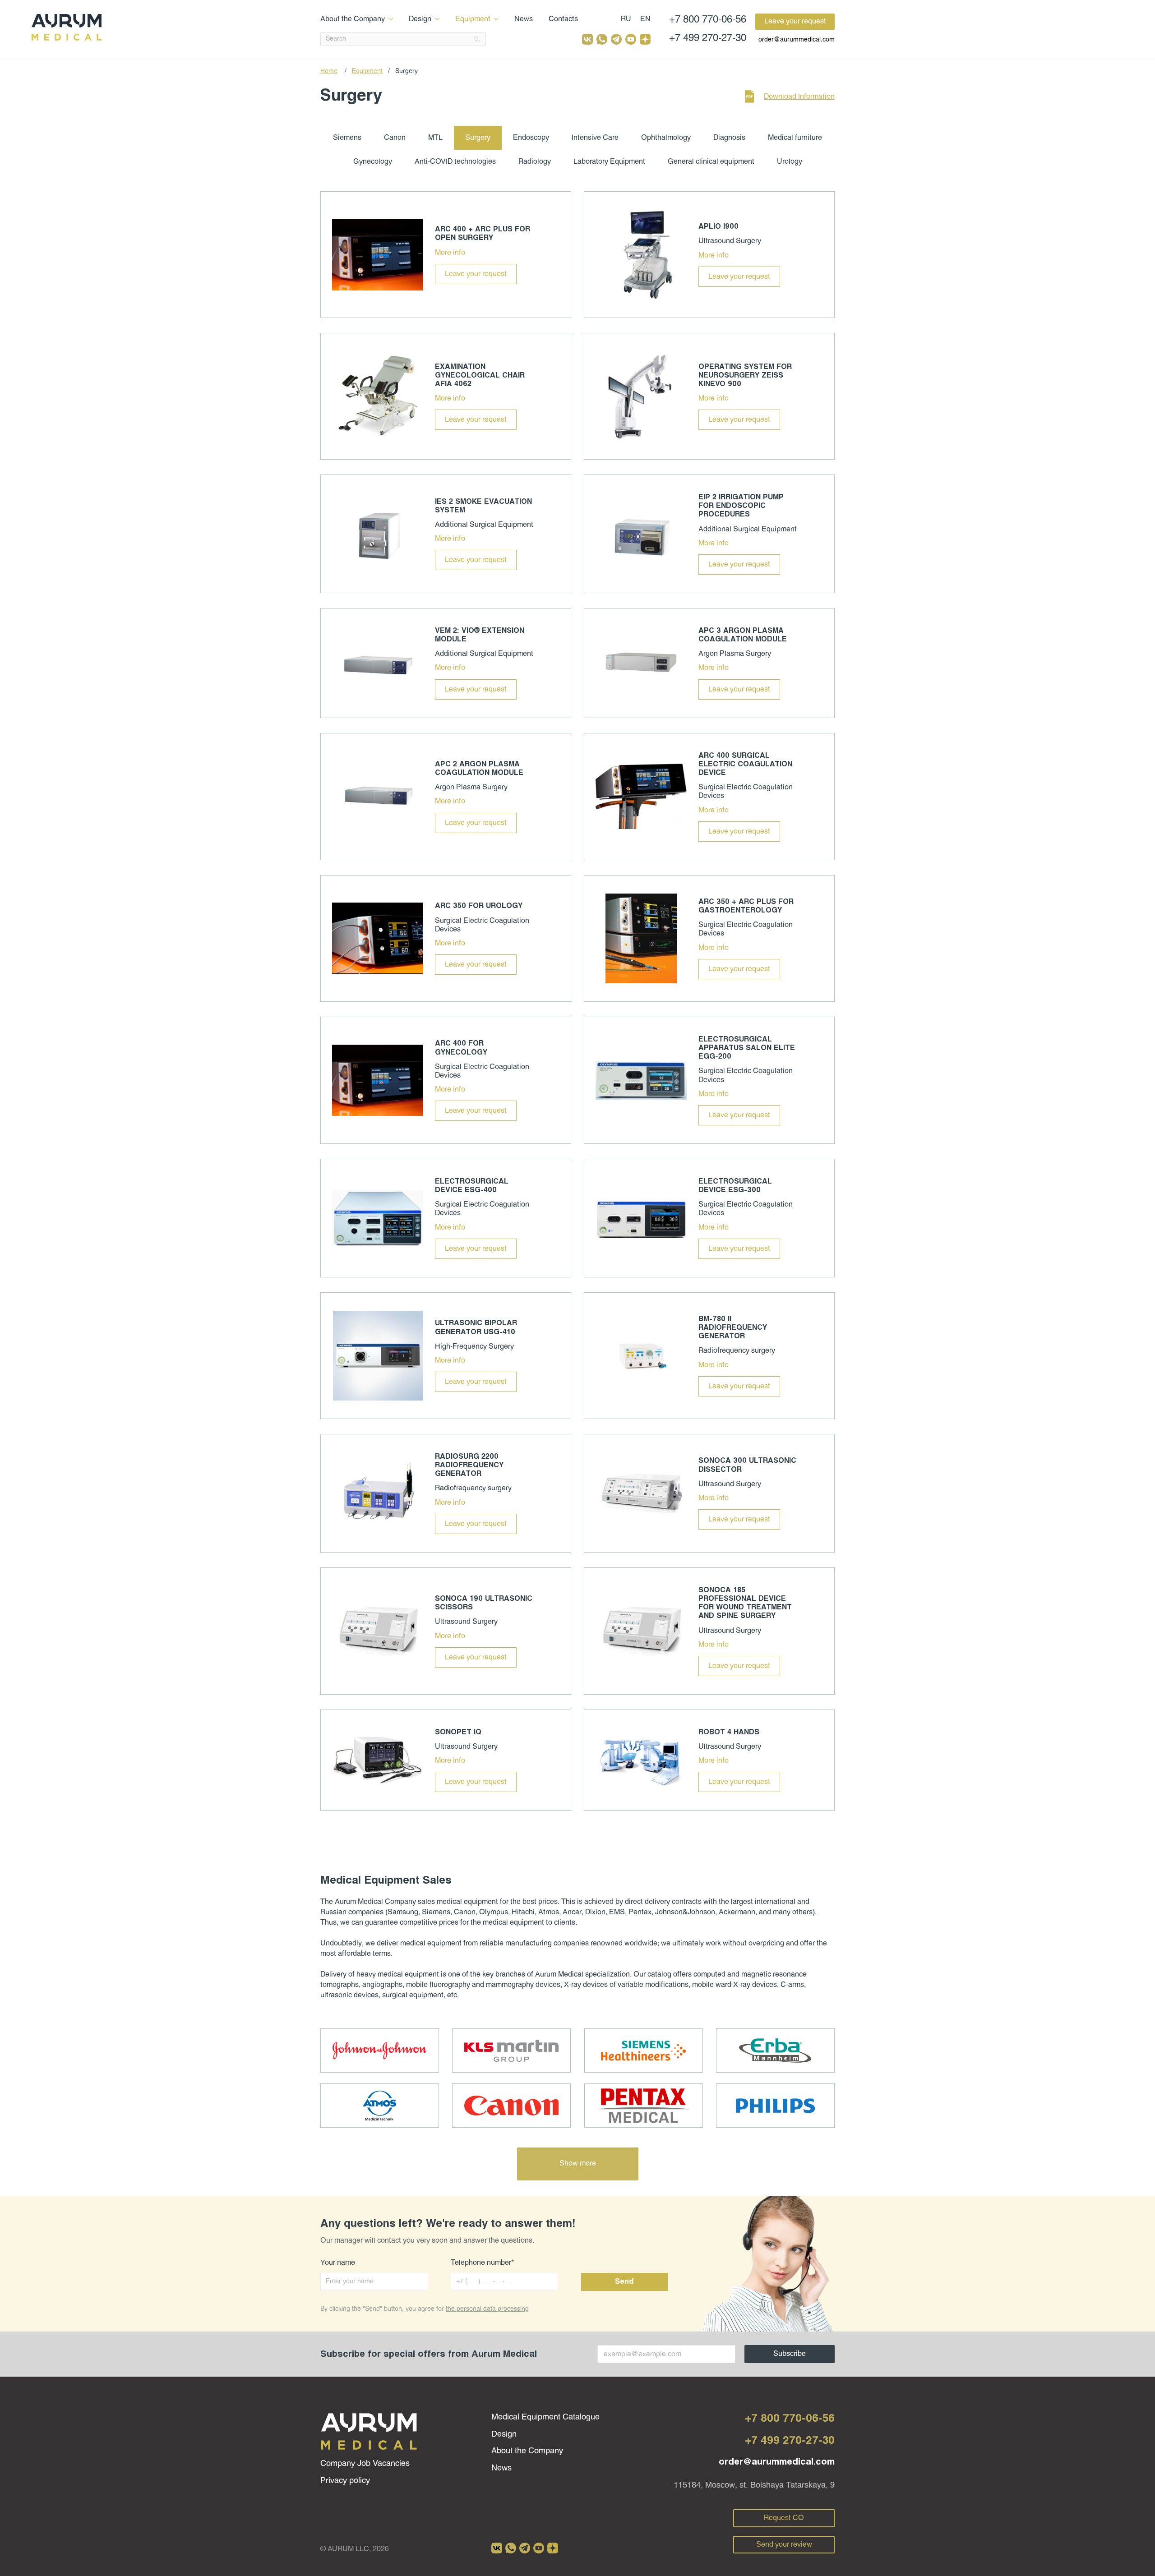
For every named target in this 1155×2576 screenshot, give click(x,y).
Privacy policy (345, 2481)
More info (450, 253)
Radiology (535, 162)
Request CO (784, 2518)
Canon (395, 138)
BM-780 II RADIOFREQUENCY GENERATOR (733, 1328)
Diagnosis (729, 138)
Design (420, 19)
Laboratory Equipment (609, 162)
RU (626, 19)
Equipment (473, 19)
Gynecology (373, 162)
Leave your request (795, 21)
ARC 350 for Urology (479, 906)
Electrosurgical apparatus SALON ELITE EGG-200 (747, 1048)
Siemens (347, 138)
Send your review (784, 2545)
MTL (435, 138)
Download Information (799, 97)
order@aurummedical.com (797, 40)
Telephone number (482, 2263)
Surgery (478, 138)
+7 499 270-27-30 (708, 39)
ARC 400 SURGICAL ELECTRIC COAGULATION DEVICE (745, 764)
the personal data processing (487, 2309)
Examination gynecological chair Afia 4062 (480, 376)
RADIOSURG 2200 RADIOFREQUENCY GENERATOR (469, 1465)
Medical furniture (795, 138)
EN (645, 19)
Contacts (563, 19)
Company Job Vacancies (365, 2464)
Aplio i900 (718, 227)
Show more (578, 2164)
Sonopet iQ (458, 1732)
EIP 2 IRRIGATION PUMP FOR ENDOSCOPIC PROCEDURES (741, 506)
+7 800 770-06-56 (708, 20)
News (524, 19)
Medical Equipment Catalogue (545, 2417)
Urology (790, 162)
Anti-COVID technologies (455, 162)
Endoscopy (531, 138)
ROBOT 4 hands (729, 1732)
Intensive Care (595, 138)
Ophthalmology (666, 138)
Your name (338, 2263)
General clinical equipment (711, 162)
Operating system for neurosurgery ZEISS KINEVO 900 (745, 376)
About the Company (353, 19)
